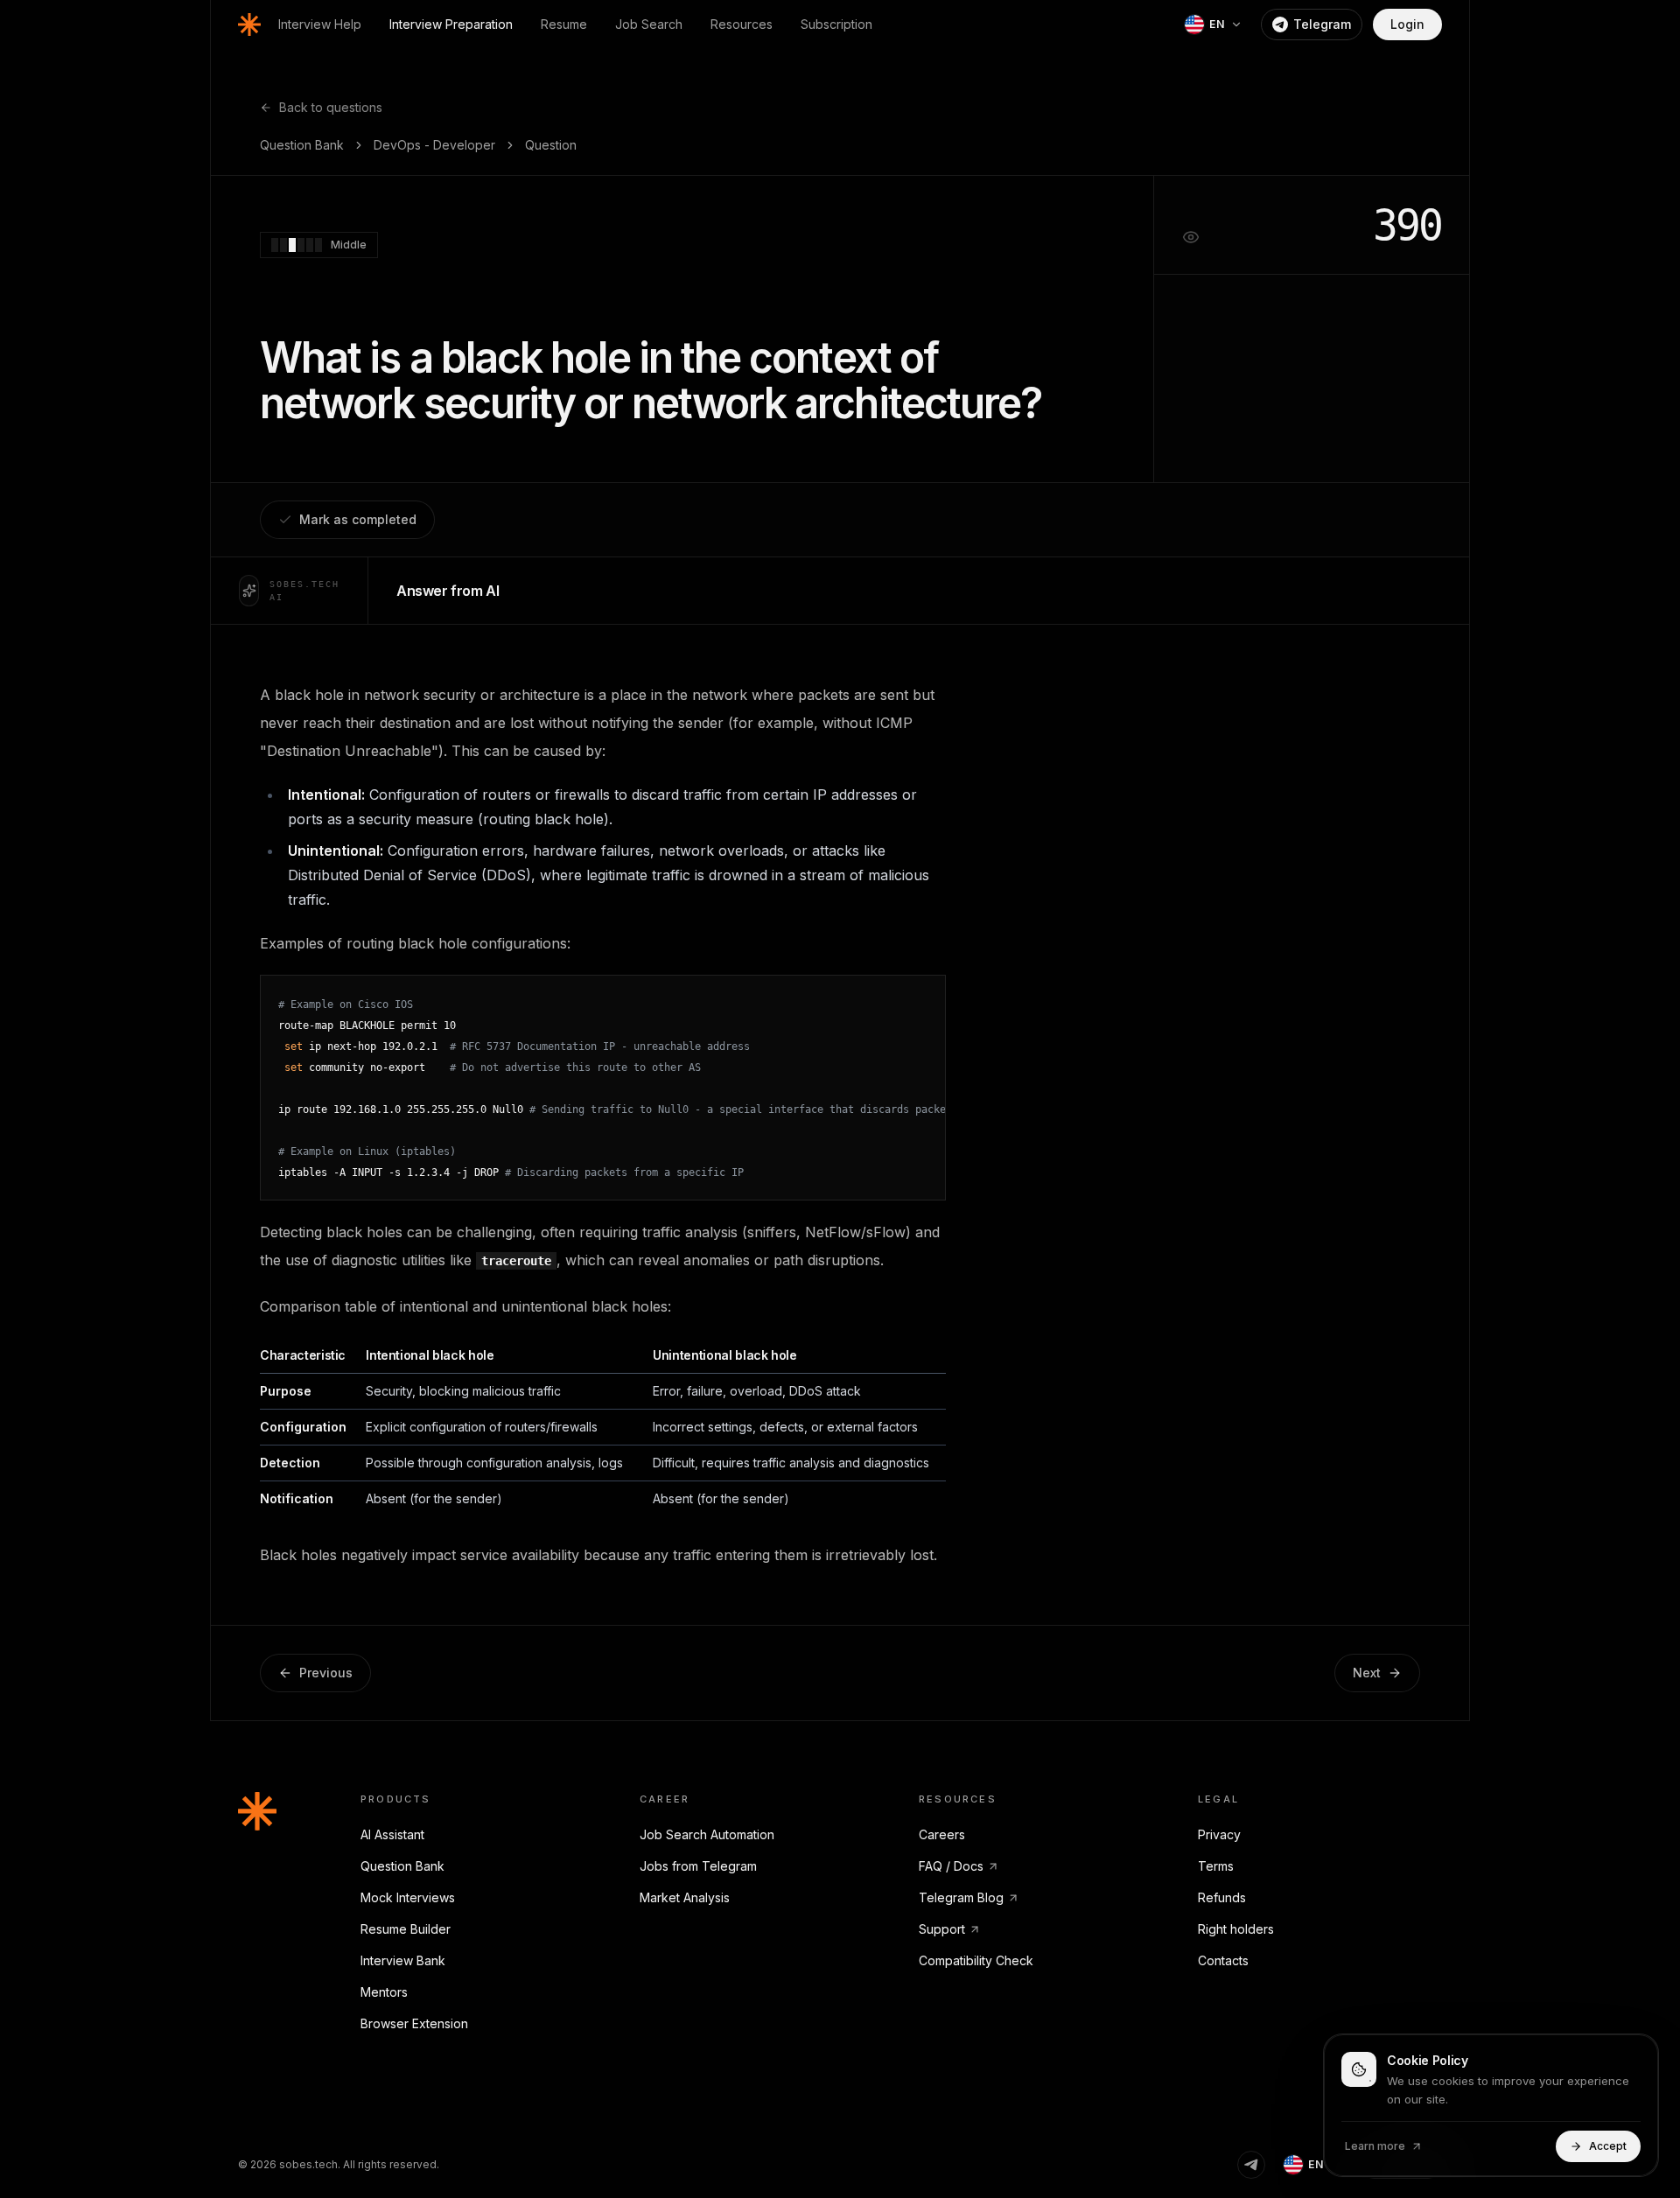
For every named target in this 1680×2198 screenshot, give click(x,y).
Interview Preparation (451, 24)
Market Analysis (685, 1897)
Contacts (1223, 1960)
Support (942, 1929)
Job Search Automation (707, 1834)
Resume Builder (406, 1929)
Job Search (649, 24)
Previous (326, 1673)
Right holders (1236, 1929)
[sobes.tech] (257, 1811)
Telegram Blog (961, 1897)
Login (1407, 24)
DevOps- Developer (434, 145)
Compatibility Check (976, 1960)
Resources (742, 24)
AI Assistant (392, 1834)
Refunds (1222, 1897)
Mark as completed (358, 519)
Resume (564, 24)
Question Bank (302, 145)
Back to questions (331, 107)
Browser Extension (414, 2023)
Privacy (1219, 1834)
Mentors (384, 1992)
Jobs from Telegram (698, 1866)
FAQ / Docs (951, 1866)
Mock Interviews (408, 1897)
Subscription (836, 24)
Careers (942, 1834)
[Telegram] (1251, 2165)
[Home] (249, 24)
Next (1367, 1673)
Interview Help (320, 24)
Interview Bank (403, 1960)
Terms (1216, 1866)
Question (551, 145)
